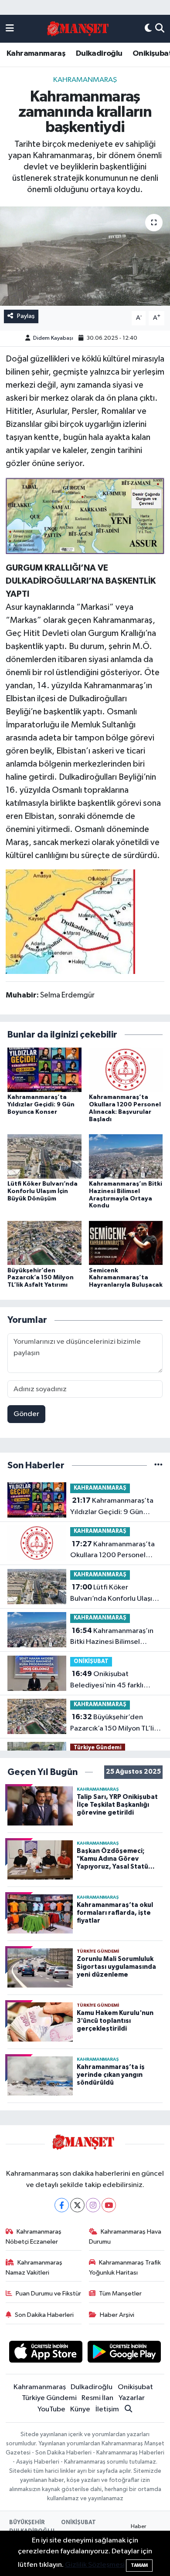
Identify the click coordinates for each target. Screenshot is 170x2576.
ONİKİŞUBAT (91, 1662)
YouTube (51, 2409)
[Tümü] (158, 1465)
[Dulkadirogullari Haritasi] (70, 921)
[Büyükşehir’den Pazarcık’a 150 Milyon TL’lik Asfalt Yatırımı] (44, 1243)
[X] (77, 2205)
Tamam (139, 2565)
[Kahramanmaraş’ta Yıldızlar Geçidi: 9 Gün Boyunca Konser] (44, 1070)
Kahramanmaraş (36, 54)
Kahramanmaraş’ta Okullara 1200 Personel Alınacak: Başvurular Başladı (115, 1551)
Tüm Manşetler (120, 2294)
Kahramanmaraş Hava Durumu (125, 2236)
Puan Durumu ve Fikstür (48, 2294)
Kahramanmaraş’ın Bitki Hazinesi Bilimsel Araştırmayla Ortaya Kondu (114, 1637)
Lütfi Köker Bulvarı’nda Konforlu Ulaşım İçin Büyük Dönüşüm (42, 1191)
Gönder (26, 1414)
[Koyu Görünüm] (148, 29)
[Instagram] (93, 2205)
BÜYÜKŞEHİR (27, 2523)
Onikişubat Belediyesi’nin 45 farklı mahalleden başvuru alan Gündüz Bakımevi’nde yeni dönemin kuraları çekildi (113, 1680)
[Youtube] (109, 2205)
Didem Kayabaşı (53, 338)
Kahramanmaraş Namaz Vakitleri (34, 2267)
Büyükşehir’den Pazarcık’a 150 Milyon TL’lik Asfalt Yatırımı (41, 1278)
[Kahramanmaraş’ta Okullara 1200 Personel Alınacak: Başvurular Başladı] (126, 1070)
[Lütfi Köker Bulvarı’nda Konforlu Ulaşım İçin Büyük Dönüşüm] (44, 1156)
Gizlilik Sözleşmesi (95, 2565)
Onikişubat (135, 2387)
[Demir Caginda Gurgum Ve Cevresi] (85, 515)
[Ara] (160, 29)
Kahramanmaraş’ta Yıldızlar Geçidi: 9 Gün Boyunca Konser (41, 1105)
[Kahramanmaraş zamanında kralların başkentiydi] (85, 256)
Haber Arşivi (117, 2315)
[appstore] (46, 2354)
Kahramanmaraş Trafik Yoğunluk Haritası (125, 2267)
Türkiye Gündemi (98, 1748)
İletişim (107, 2409)
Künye (80, 2409)
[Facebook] (62, 2205)
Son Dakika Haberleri (44, 2315)
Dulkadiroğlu (99, 54)
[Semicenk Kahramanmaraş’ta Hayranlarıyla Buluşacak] (126, 1243)
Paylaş (26, 316)
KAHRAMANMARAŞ (85, 80)
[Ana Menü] (10, 29)
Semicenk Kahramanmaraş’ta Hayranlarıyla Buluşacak (126, 1278)
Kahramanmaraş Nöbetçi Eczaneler (34, 2236)
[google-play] (124, 2354)
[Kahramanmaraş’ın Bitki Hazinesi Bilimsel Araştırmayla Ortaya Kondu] (126, 1156)
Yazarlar (132, 2398)
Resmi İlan (97, 2398)
